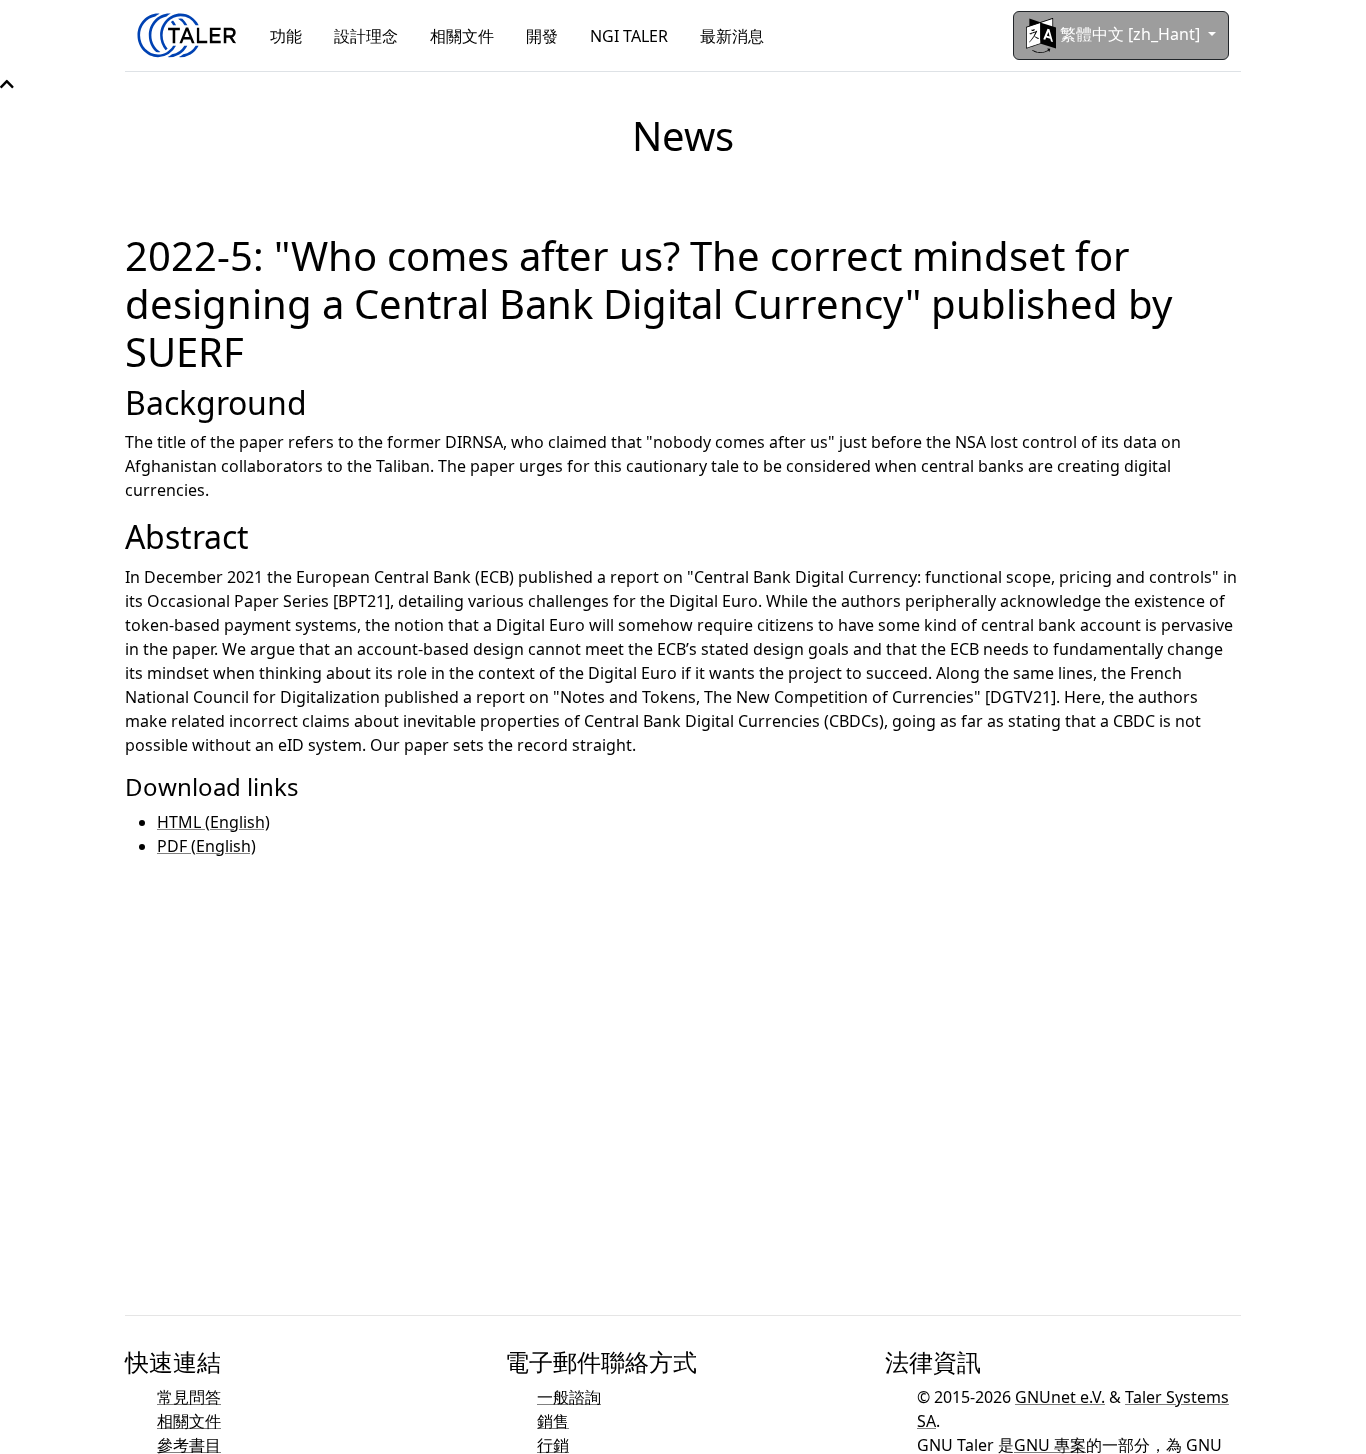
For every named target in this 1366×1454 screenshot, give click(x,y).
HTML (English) (213, 822)
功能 (286, 36)
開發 (542, 36)
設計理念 (366, 36)
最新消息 (732, 36)
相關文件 (462, 36)
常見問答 (189, 1397)
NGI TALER (629, 36)
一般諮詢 (569, 1397)
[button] (7, 84)
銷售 (553, 1421)
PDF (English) (206, 846)
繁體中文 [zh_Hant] (1130, 34)
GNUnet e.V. (1060, 1397)
